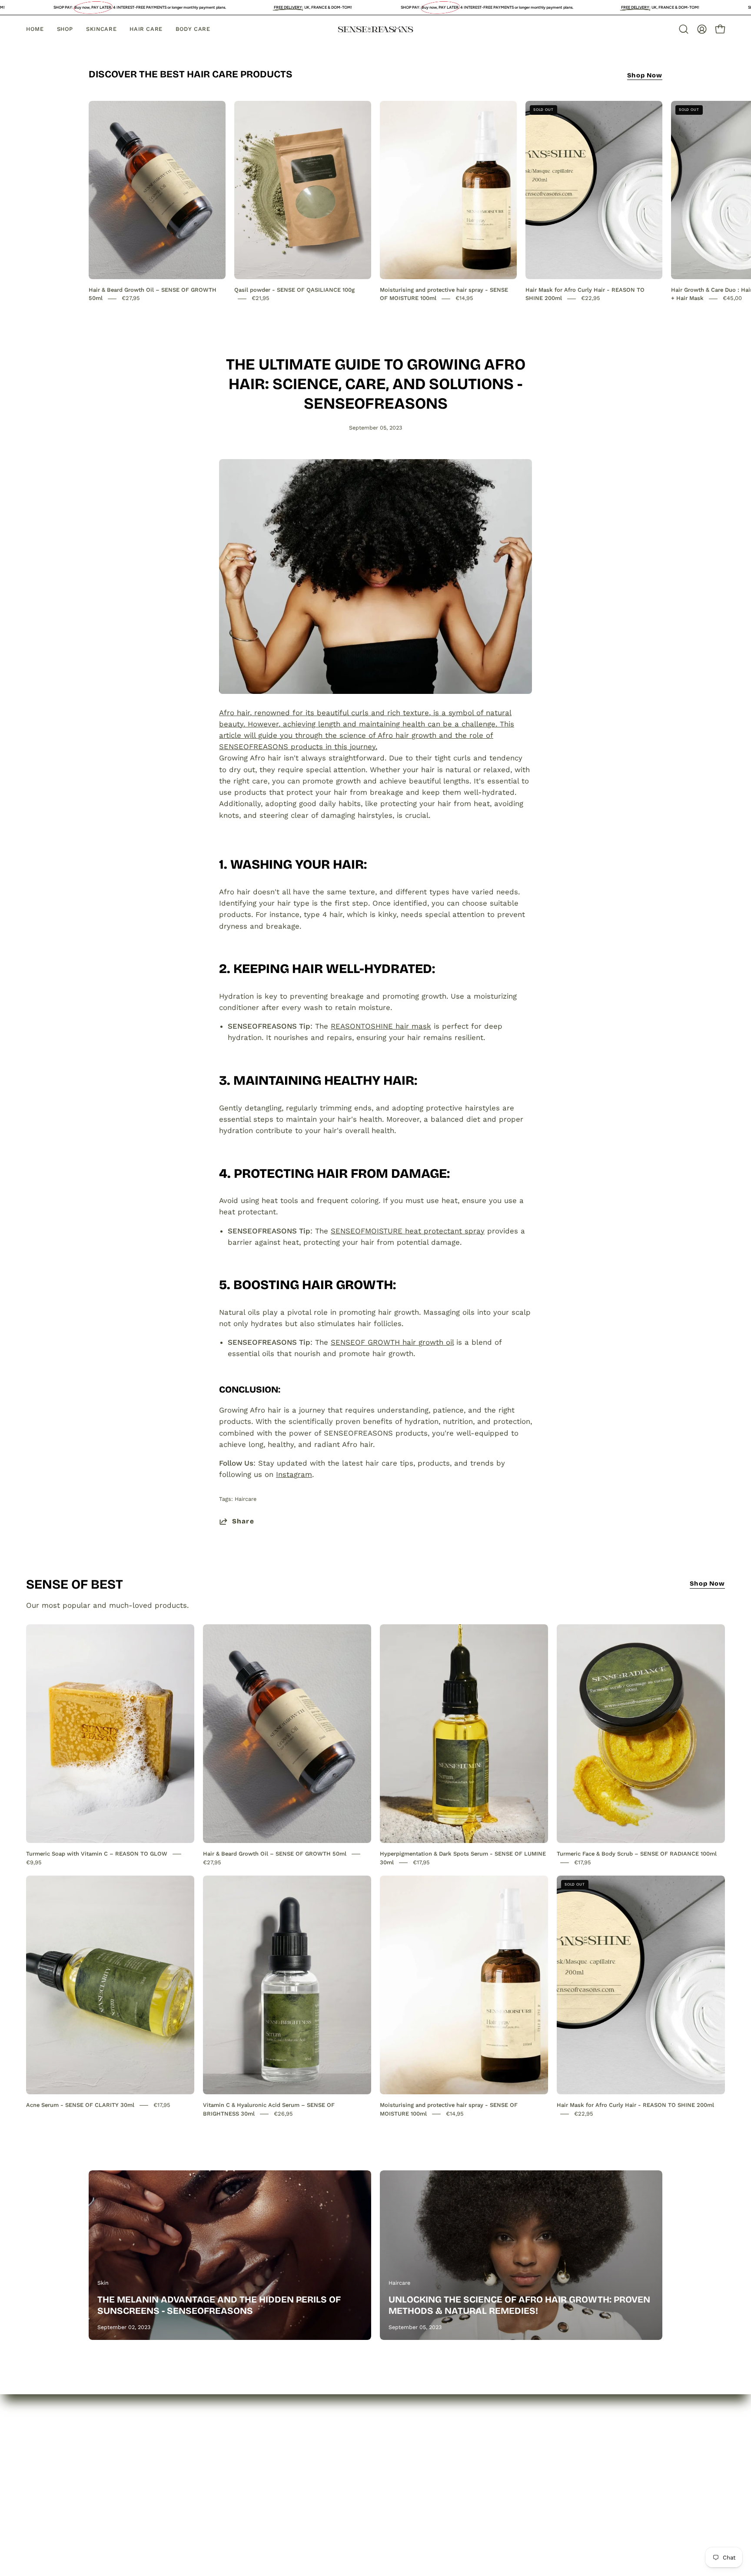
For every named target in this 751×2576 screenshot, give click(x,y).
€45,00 (732, 298)
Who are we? (112, 2455)
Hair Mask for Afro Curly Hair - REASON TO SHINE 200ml (635, 2105)
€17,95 (421, 1862)
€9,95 (34, 1862)
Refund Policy (231, 2470)
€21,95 (261, 298)
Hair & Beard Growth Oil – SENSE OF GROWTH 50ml (275, 1854)
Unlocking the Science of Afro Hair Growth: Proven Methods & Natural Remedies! (519, 2305)
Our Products (112, 2470)
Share (243, 1521)
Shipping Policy (234, 2486)
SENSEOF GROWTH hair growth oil (392, 1342)
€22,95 (591, 298)
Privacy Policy (231, 2455)
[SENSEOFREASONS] (375, 29)
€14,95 (464, 298)
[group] (375, 202)
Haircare (246, 1499)
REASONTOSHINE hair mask (381, 1026)
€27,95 (131, 298)
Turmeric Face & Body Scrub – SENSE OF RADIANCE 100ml (637, 1854)
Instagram (294, 1474)
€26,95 (283, 2114)
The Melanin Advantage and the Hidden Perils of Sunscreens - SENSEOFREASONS (219, 2305)
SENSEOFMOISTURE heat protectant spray (408, 1231)
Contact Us (109, 2486)
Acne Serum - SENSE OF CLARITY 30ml (80, 2105)
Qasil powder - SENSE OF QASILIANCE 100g (294, 290)
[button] (684, 29)
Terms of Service (237, 2500)
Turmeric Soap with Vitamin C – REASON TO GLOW (97, 1854)
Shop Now (645, 75)
